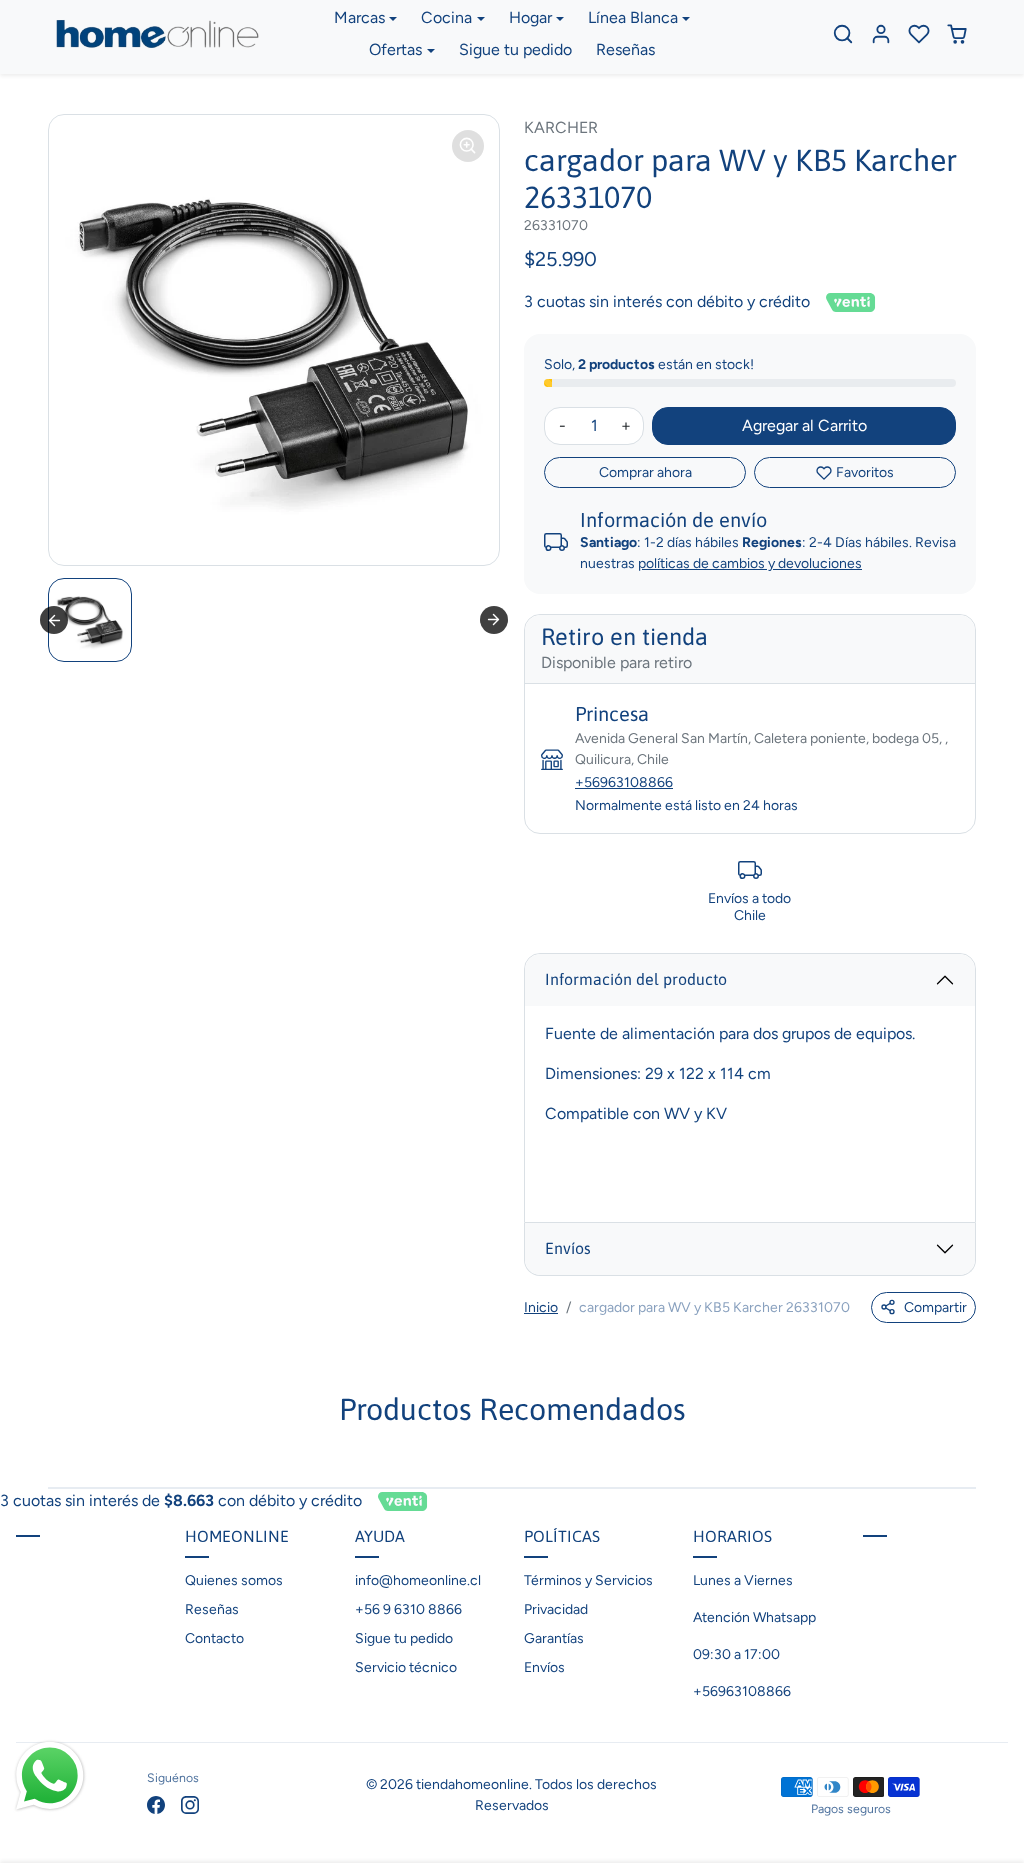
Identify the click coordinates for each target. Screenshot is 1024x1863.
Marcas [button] (359, 17)
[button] (843, 34)
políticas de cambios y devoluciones (750, 563)
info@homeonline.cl (418, 1580)
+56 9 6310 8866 (408, 1609)
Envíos (568, 1248)
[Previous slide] (54, 620)
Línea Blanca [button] (633, 17)
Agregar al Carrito (804, 425)
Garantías (554, 1638)
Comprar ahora (645, 472)
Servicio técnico (406, 1667)
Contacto (214, 1638)
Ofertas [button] (395, 49)
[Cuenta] (881, 34)
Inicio (541, 1307)
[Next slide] (494, 620)
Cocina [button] (446, 17)
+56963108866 (624, 782)
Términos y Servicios (588, 1580)
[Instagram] (190, 1804)
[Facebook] (156, 1804)
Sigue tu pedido (515, 49)
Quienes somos (234, 1580)
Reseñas (625, 49)
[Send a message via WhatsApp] (50, 1776)
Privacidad (556, 1609)
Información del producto (636, 979)
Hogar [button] (530, 17)
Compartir (935, 1307)
